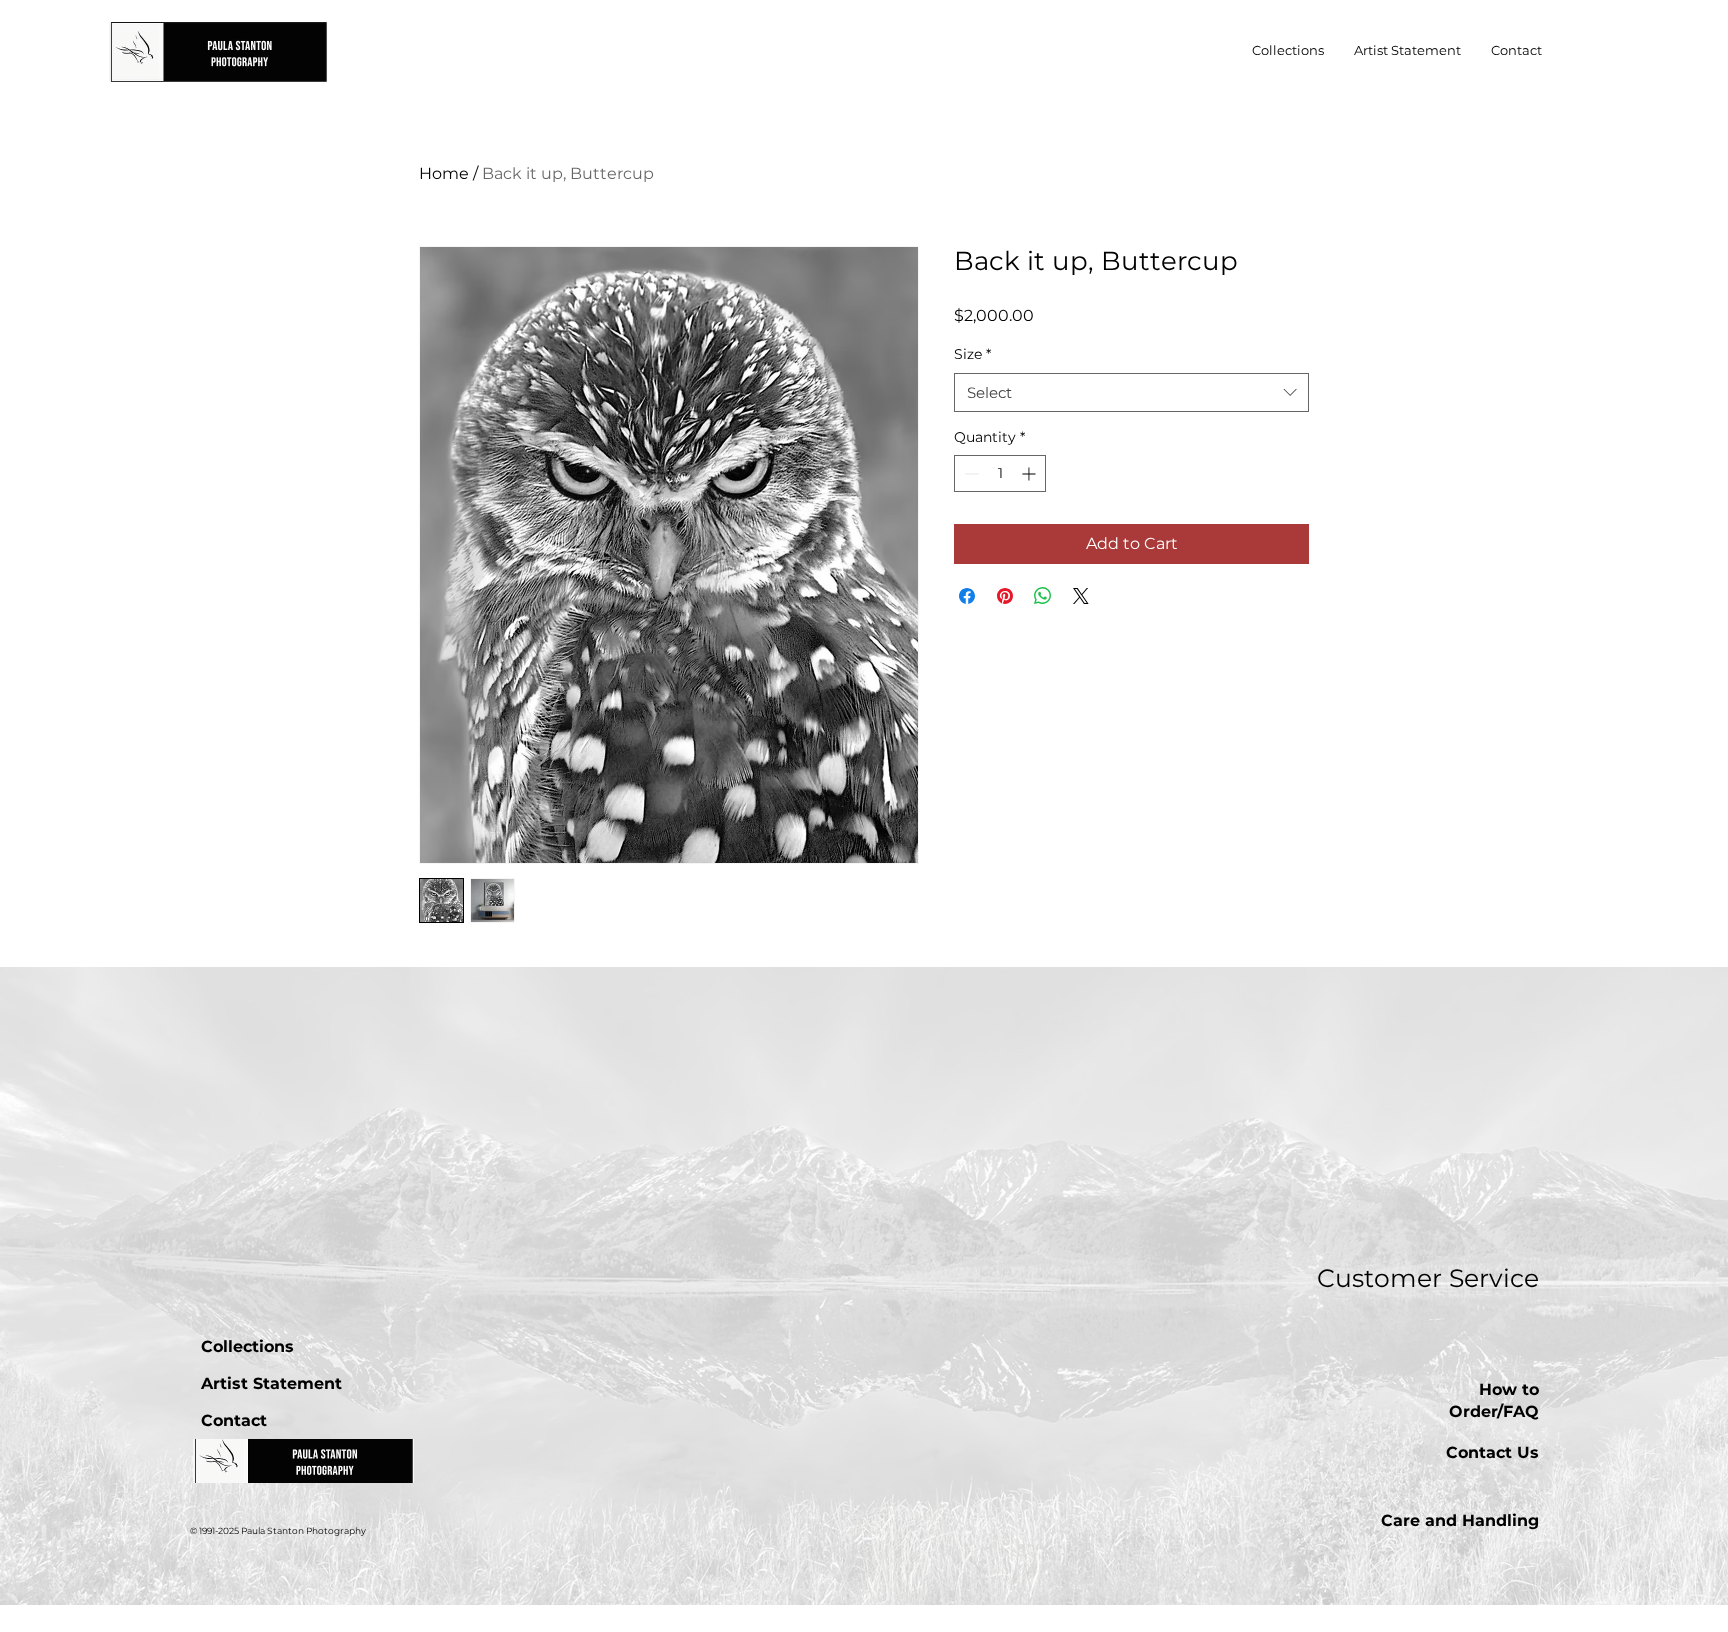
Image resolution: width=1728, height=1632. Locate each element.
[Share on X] (1081, 596)
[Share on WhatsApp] (1043, 596)
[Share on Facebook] (967, 596)
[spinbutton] (1000, 473)
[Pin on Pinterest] (1005, 596)
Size (972, 354)
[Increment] (1030, 473)
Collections (247, 1346)
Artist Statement (271, 1383)
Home (444, 173)
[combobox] (1131, 392)
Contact (234, 1420)
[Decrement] (969, 473)
